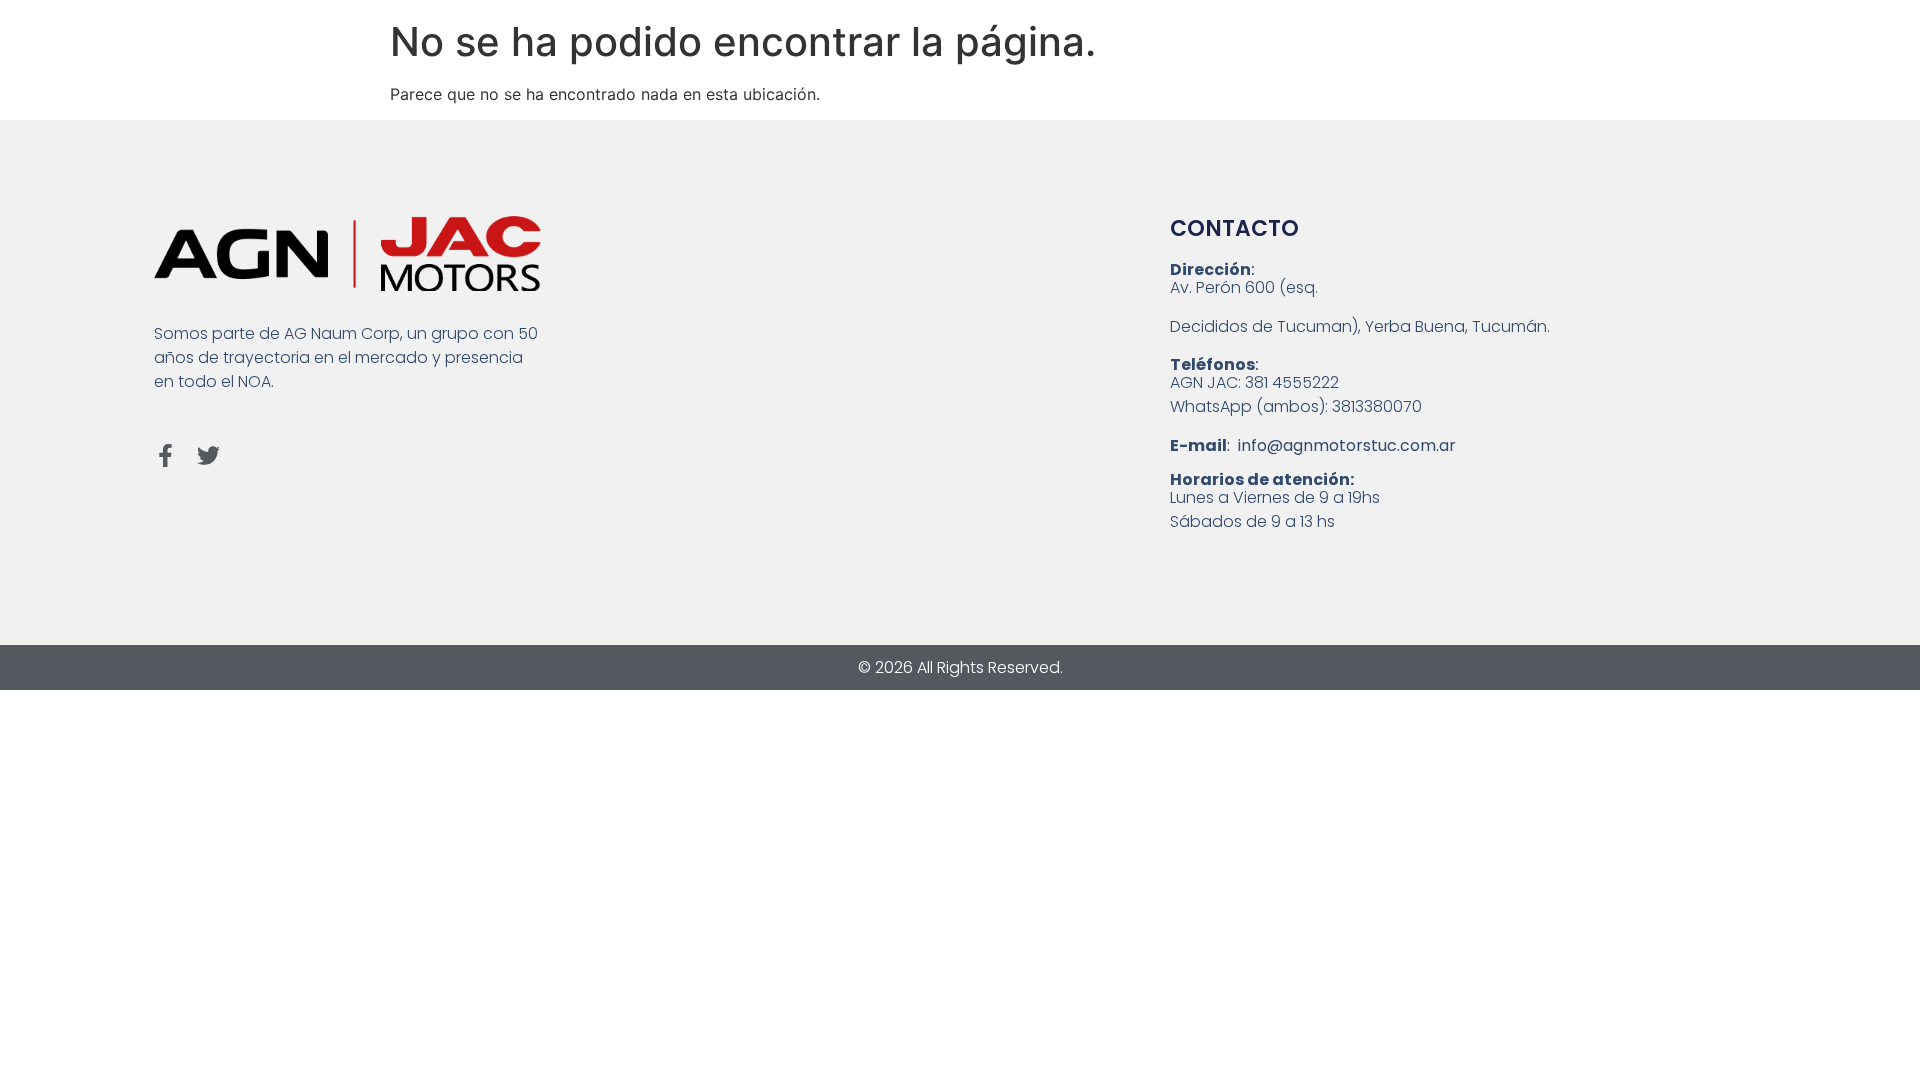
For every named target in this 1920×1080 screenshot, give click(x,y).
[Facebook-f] (165, 455)
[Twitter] (208, 455)
